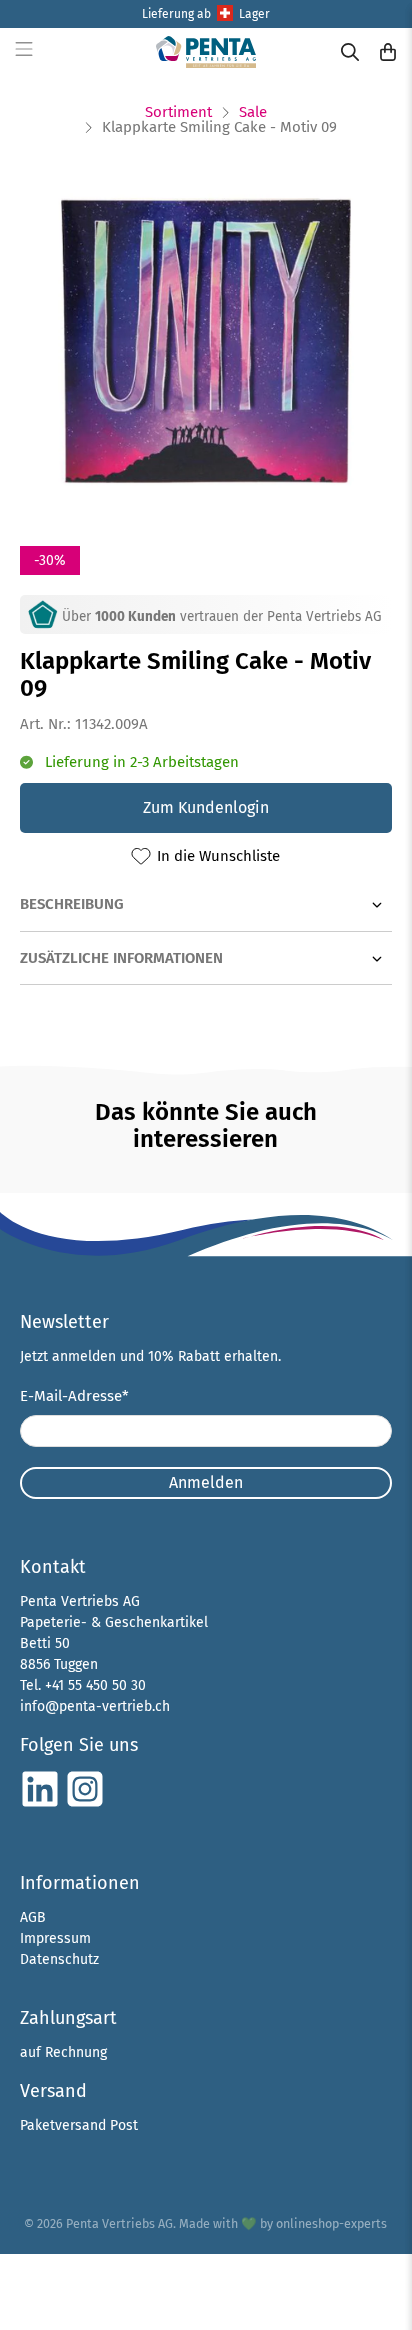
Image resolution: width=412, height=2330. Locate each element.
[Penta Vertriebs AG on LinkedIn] (40, 1804)
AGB (33, 1917)
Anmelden (206, 1482)
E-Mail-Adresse (74, 1396)
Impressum (55, 1938)
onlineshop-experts (331, 2223)
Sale (253, 112)
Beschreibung (72, 904)
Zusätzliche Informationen (121, 958)
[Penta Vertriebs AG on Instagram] (85, 1804)
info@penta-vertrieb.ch (95, 1706)
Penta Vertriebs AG (119, 2223)
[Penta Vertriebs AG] (206, 51)
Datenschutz (59, 1959)
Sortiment (178, 112)
